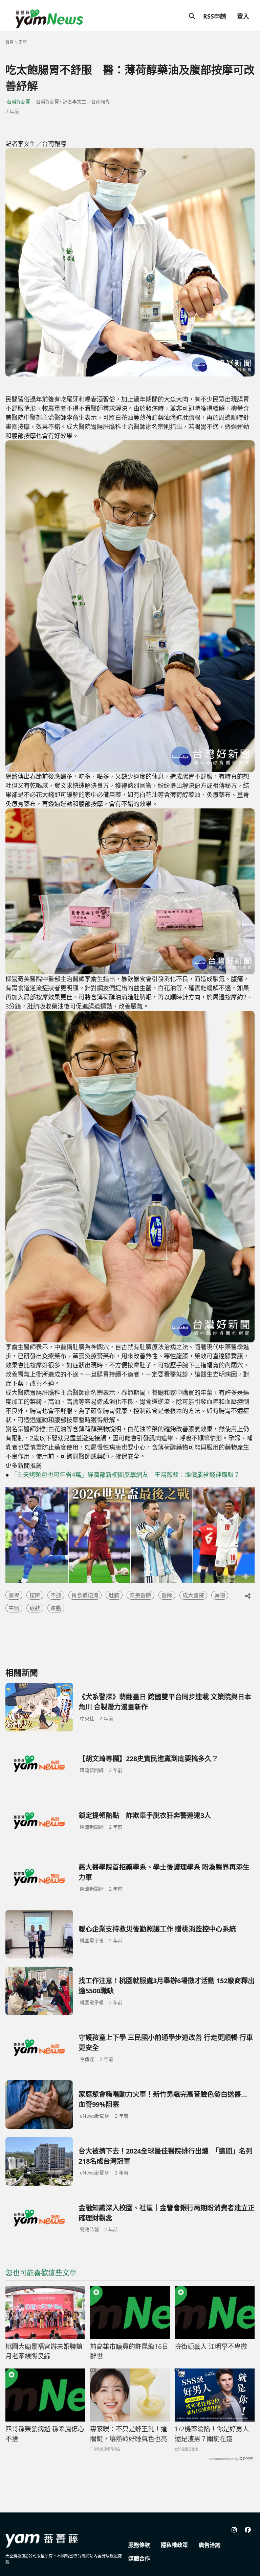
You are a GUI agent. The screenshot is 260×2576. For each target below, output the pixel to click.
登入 (243, 16)
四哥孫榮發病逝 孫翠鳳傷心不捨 (45, 2434)
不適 (56, 1595)
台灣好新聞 (19, 102)
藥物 (220, 1595)
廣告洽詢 (210, 2545)
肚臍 (114, 1595)
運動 (56, 1608)
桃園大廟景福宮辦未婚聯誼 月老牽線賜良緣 (44, 2351)
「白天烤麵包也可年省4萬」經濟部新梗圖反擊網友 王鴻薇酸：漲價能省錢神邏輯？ (125, 1475)
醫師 (167, 1595)
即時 (23, 42)
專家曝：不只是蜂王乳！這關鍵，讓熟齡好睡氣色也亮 (129, 2434)
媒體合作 (139, 2558)
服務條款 (139, 2545)
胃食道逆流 (85, 1595)
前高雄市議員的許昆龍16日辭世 (129, 2351)
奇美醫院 (140, 1595)
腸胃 (14, 1595)
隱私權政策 (174, 2545)
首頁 (9, 42)
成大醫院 (193, 1595)
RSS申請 (215, 16)
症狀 (35, 1608)
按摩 (35, 1595)
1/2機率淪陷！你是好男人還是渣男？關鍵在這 (212, 2434)
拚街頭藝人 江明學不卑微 (211, 2347)
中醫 (14, 1608)
